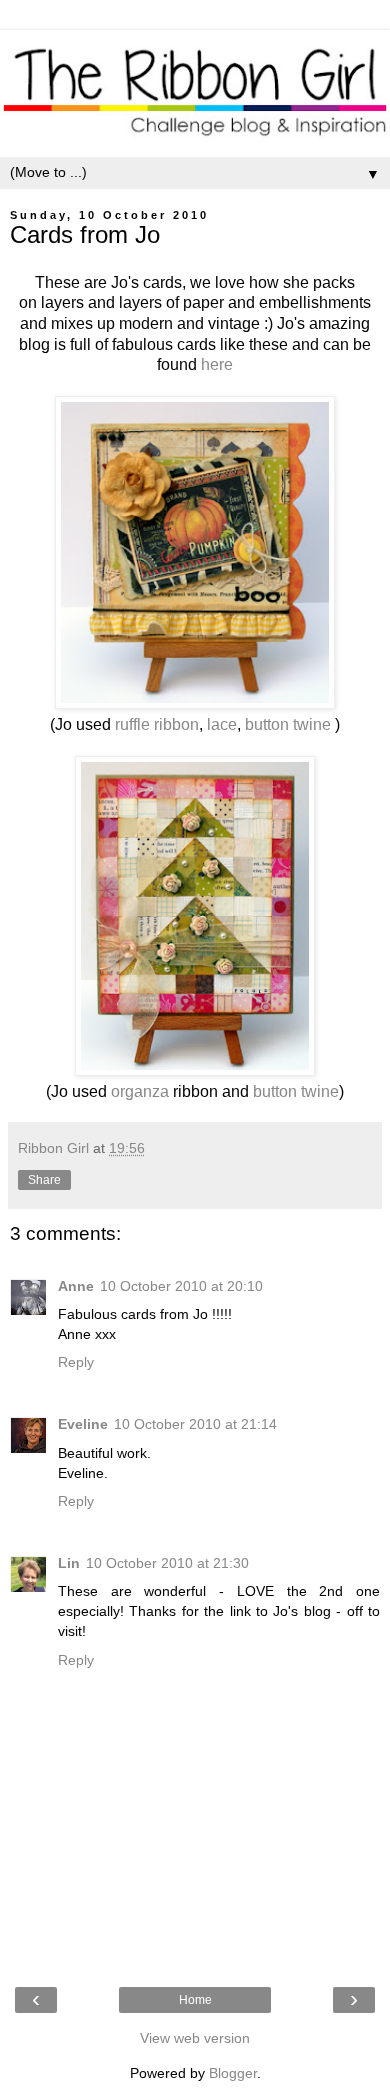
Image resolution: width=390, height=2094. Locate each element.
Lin (69, 1563)
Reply (76, 1362)
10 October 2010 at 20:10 (181, 1286)
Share (44, 1180)
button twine (288, 724)
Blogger (233, 2073)
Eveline (83, 1424)
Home (195, 2000)
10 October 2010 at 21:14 (195, 1424)
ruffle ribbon (157, 724)
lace (222, 724)
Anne (76, 1286)
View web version (195, 2038)
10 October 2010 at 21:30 (167, 1563)
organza (140, 1091)
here (217, 364)
